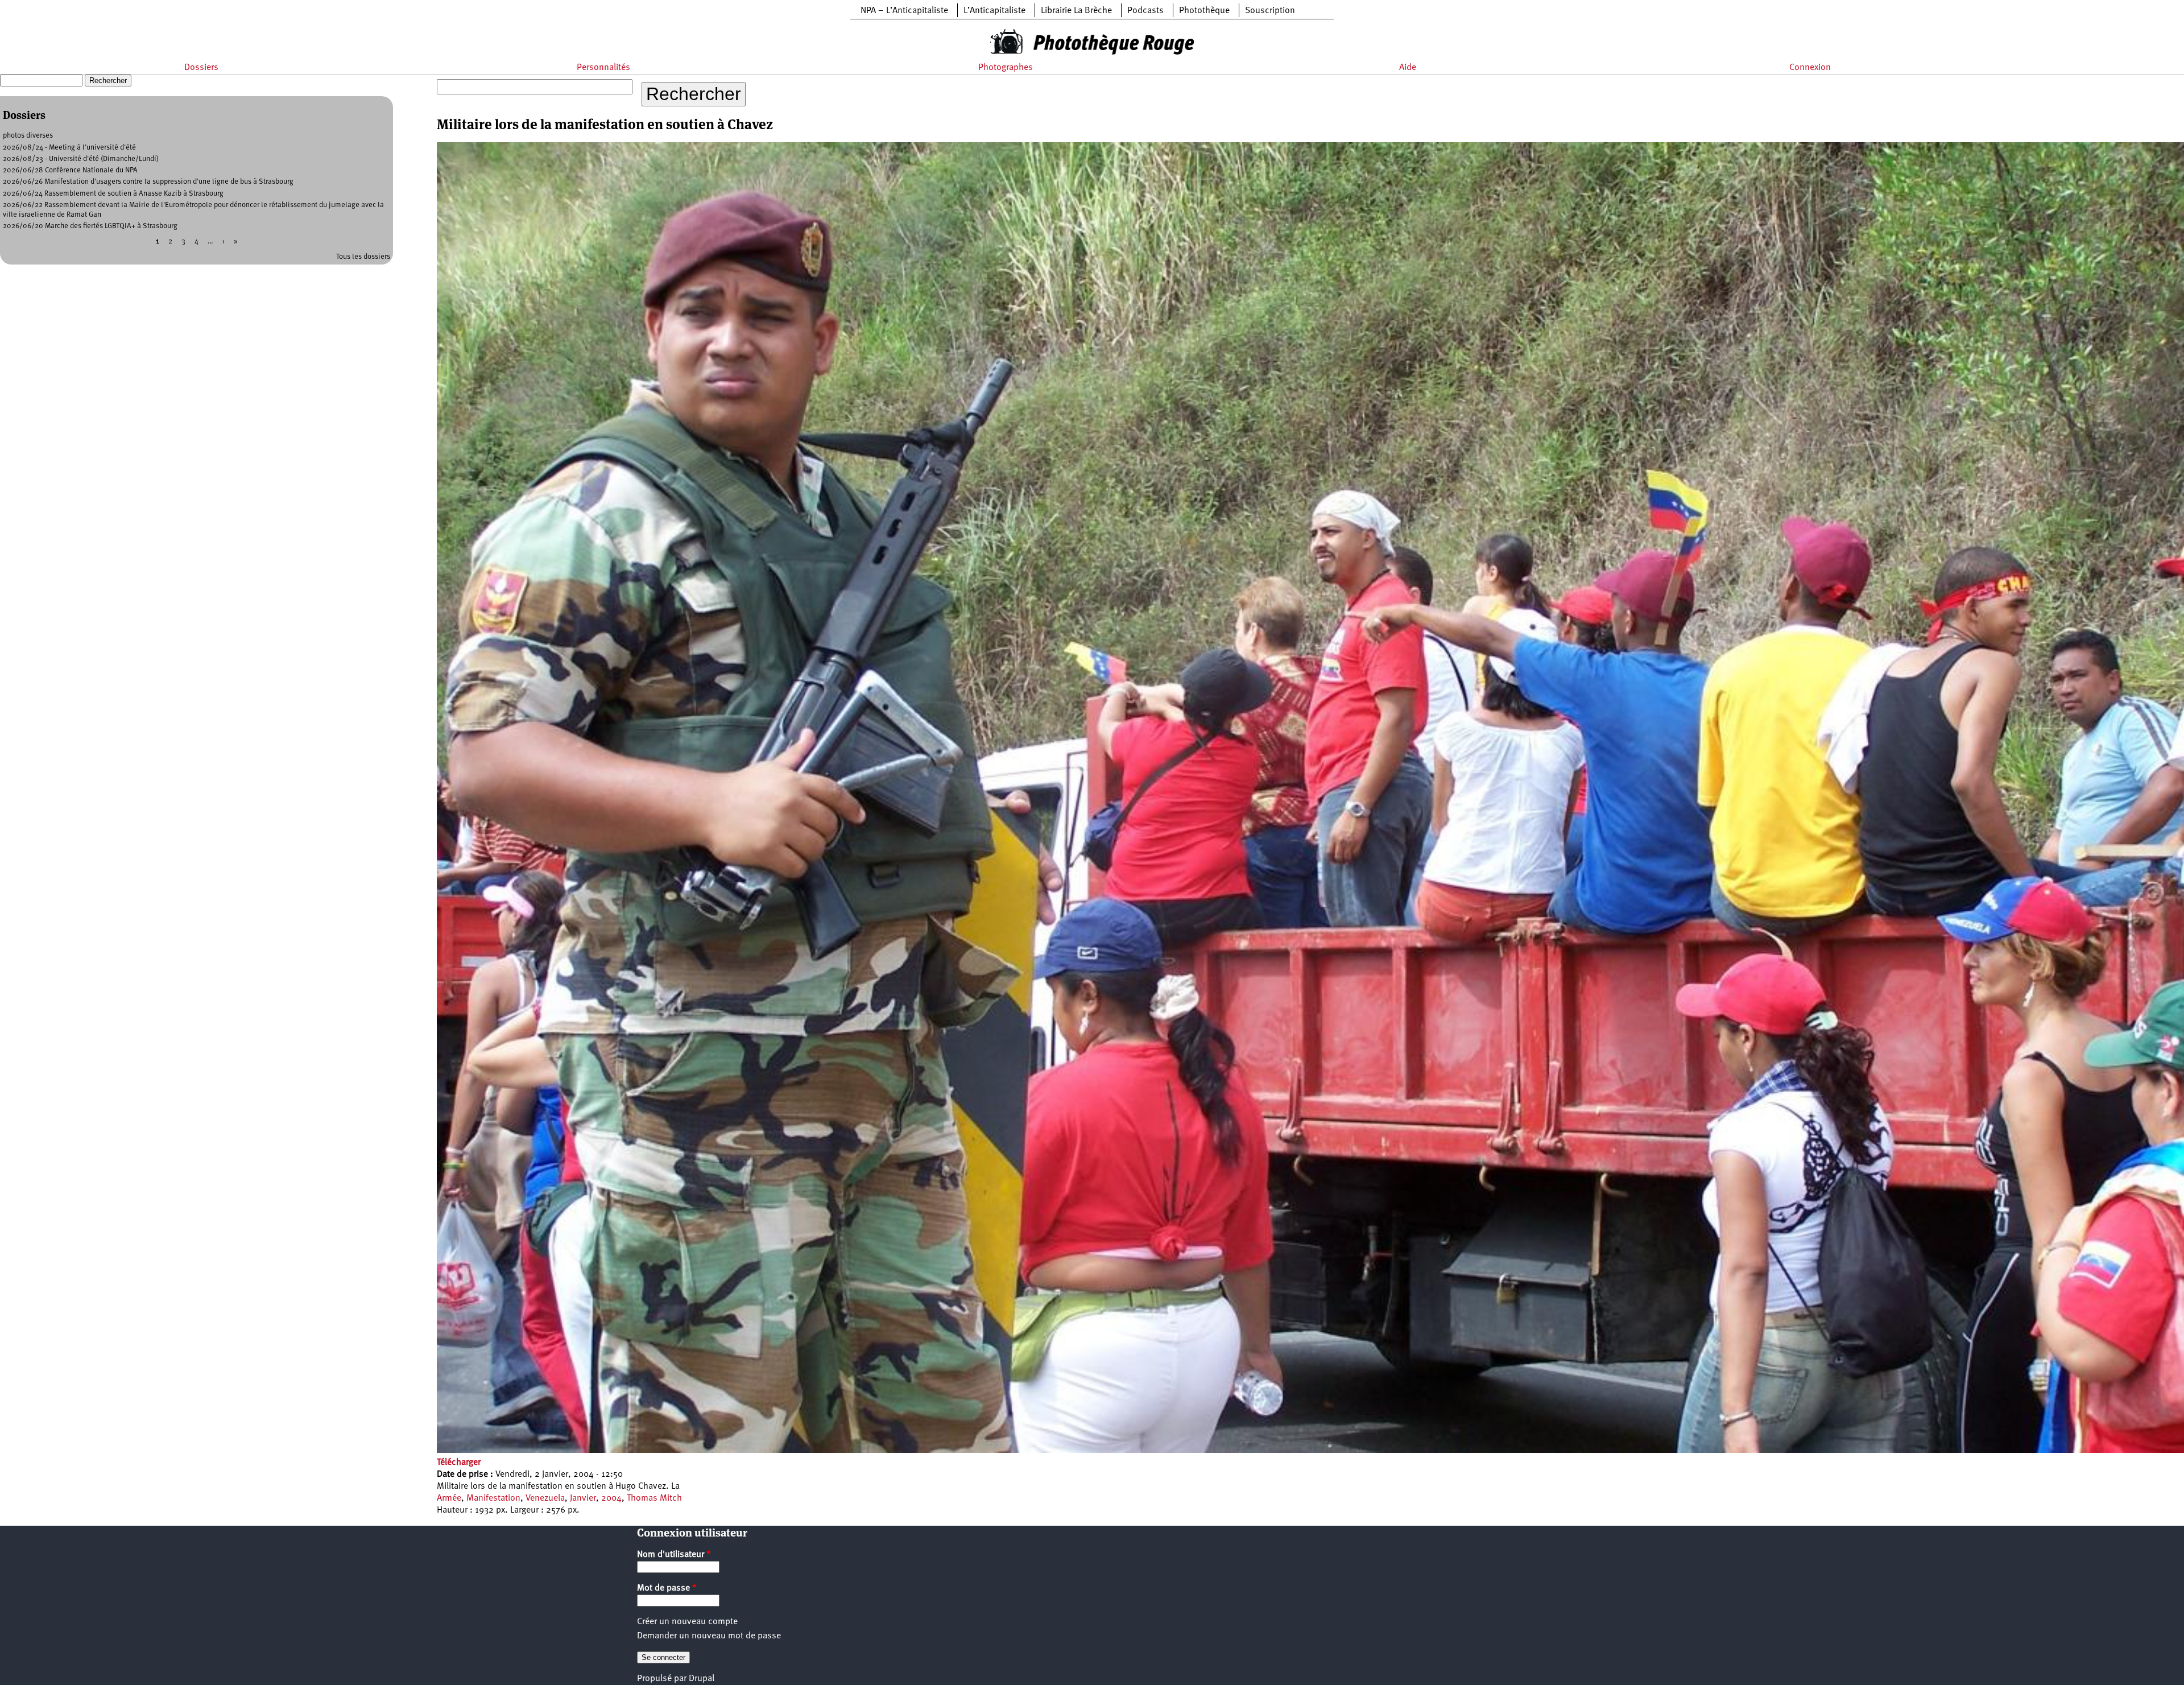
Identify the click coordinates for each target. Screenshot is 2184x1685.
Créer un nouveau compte (687, 1622)
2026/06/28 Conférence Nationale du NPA (70, 170)
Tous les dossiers (363, 257)
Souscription (1270, 11)
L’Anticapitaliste (994, 11)
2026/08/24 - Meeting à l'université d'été (69, 148)
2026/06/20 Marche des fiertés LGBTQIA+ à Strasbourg (90, 226)
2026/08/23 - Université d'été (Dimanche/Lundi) (81, 159)
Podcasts (1145, 11)
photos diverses (28, 136)
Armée (449, 1498)
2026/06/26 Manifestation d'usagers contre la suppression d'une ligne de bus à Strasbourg (148, 182)
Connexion (1810, 68)
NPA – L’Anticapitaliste (904, 11)
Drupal (702, 1679)
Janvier (583, 1498)
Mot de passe (667, 1588)
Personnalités (603, 68)
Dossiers (201, 68)
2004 (611, 1498)
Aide (1408, 68)
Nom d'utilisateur (674, 1555)
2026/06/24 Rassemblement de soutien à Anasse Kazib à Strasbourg (113, 194)
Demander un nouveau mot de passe (709, 1636)
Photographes (1006, 68)
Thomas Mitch (654, 1498)
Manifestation (493, 1498)
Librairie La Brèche (1076, 11)
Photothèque (1204, 11)
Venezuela (545, 1498)
